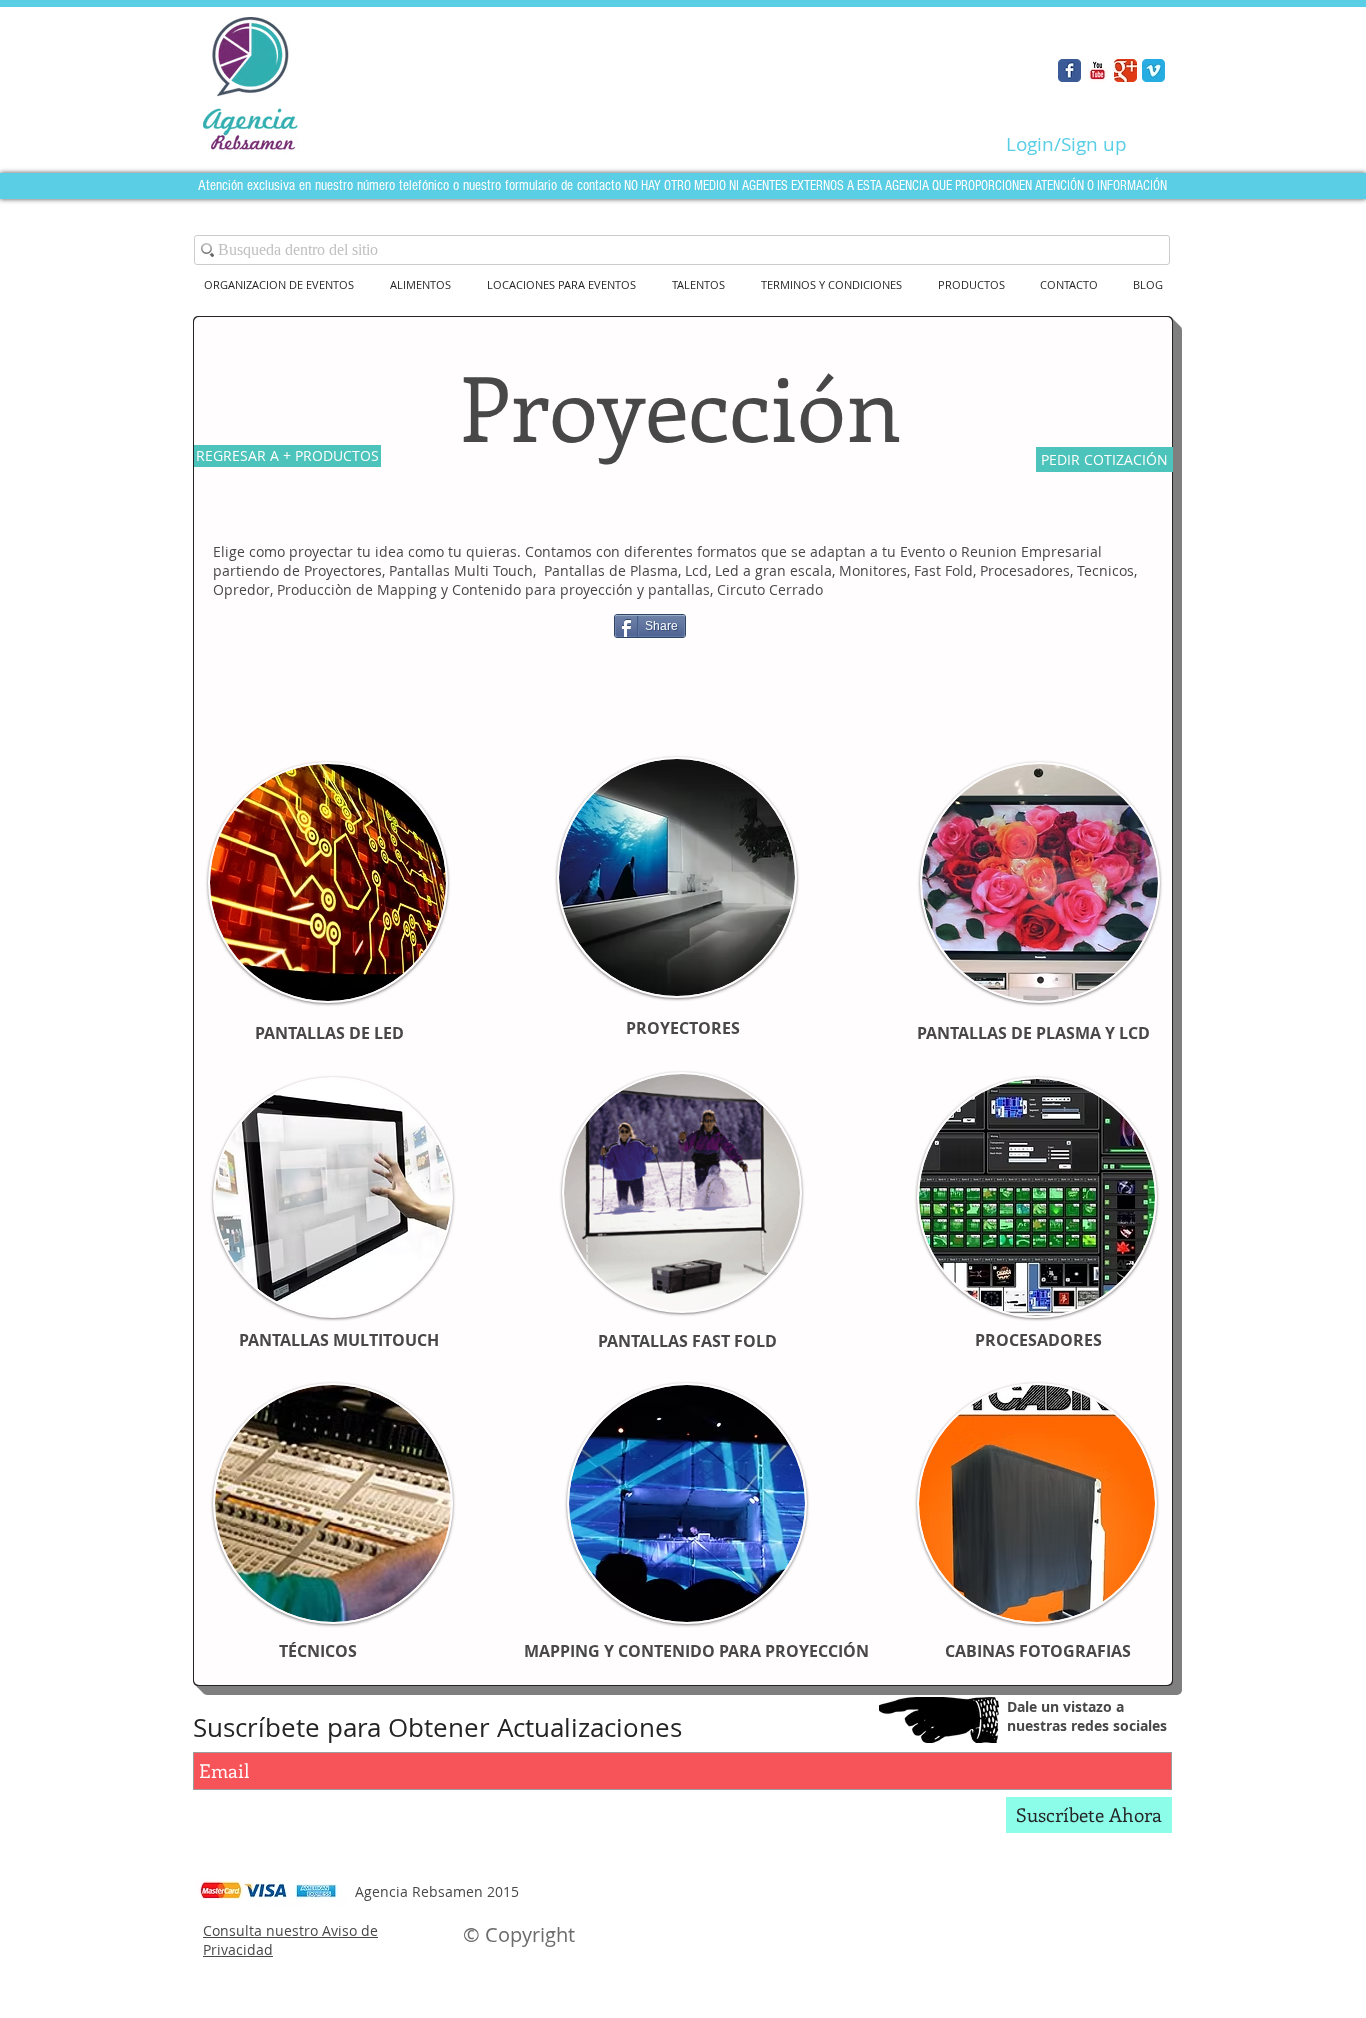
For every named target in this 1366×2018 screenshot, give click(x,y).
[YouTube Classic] (1097, 70)
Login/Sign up (1066, 144)
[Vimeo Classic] (1153, 70)
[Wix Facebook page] (1069, 70)
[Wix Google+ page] (1125, 70)
